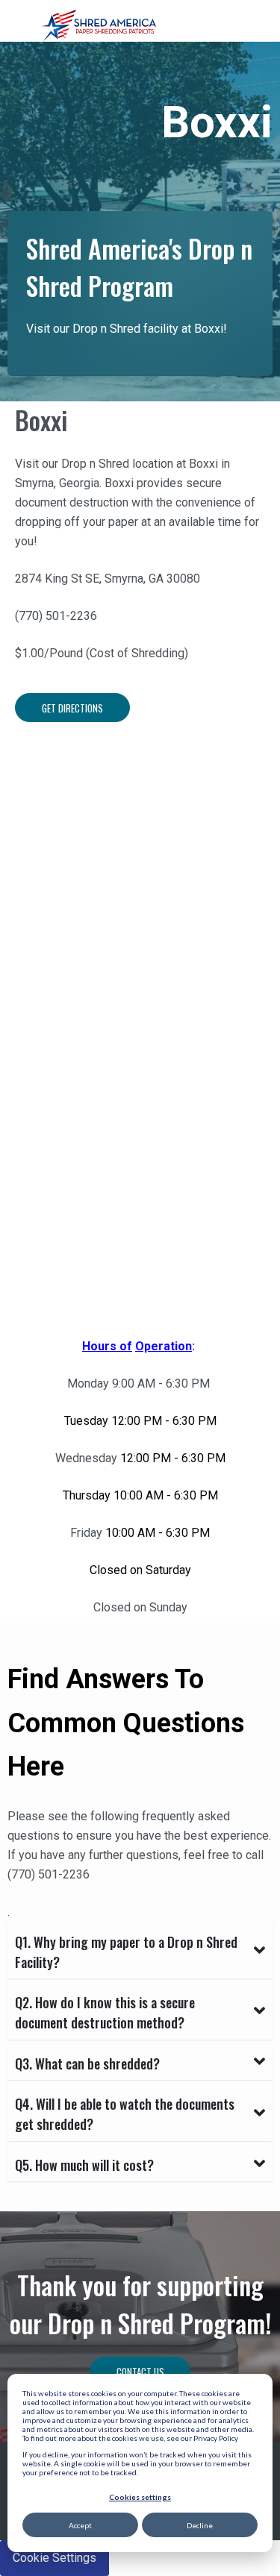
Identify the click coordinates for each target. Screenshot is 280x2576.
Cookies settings (140, 2497)
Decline (200, 2525)
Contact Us (140, 2372)
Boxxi (41, 420)
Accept (80, 2525)
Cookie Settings (55, 2558)
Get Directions (72, 708)
